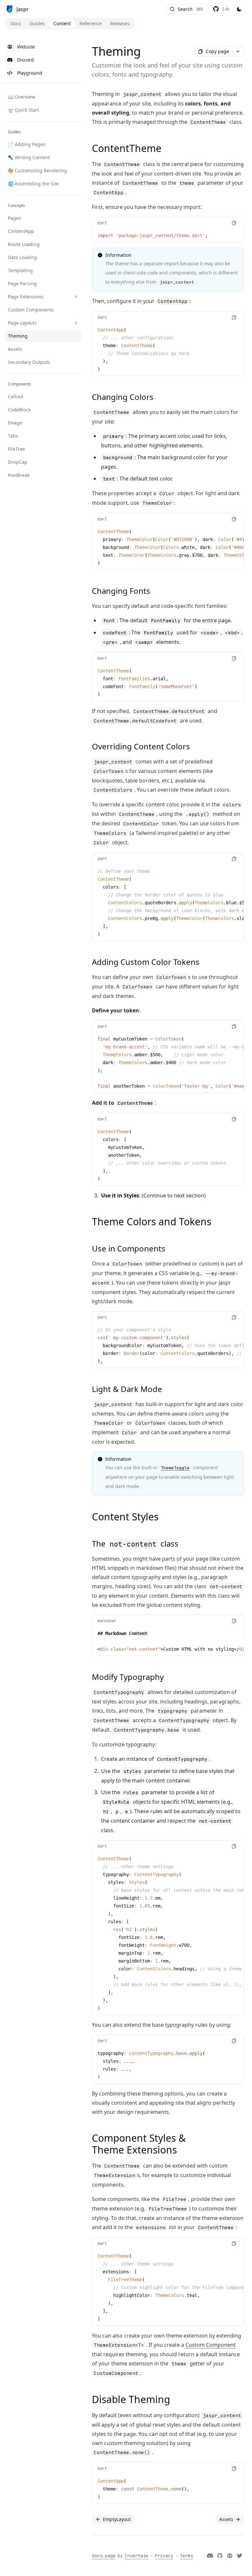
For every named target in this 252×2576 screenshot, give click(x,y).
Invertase (136, 2556)
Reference (91, 23)
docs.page (104, 2556)
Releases (120, 23)
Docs (16, 23)
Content (62, 23)
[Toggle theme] (239, 9)
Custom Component (210, 2345)
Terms (186, 2556)
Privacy (164, 2556)
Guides (37, 23)
